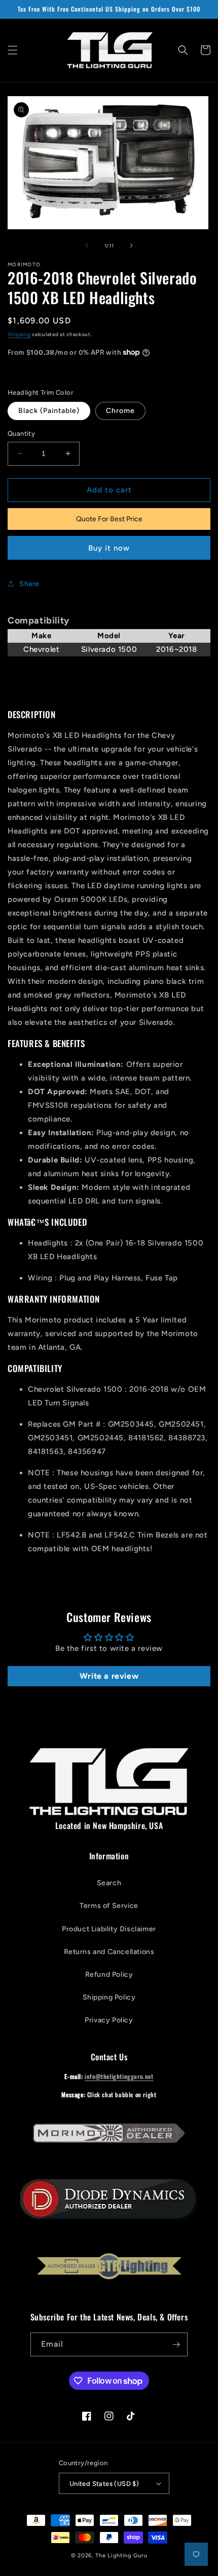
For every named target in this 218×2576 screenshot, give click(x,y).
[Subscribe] (176, 2344)
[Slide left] (87, 245)
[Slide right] (131, 245)
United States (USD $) (104, 2484)
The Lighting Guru (121, 2556)
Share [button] (29, 584)
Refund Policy (109, 1975)
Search (109, 1883)
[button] (13, 50)
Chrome (120, 411)
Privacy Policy (109, 2020)
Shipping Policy (109, 1997)
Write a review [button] (109, 1676)
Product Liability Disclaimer (109, 1929)
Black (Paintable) (49, 411)
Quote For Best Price (109, 519)
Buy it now (109, 548)
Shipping (19, 334)
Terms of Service (109, 1906)
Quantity (21, 433)
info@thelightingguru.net (119, 2076)
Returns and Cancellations (109, 1952)
